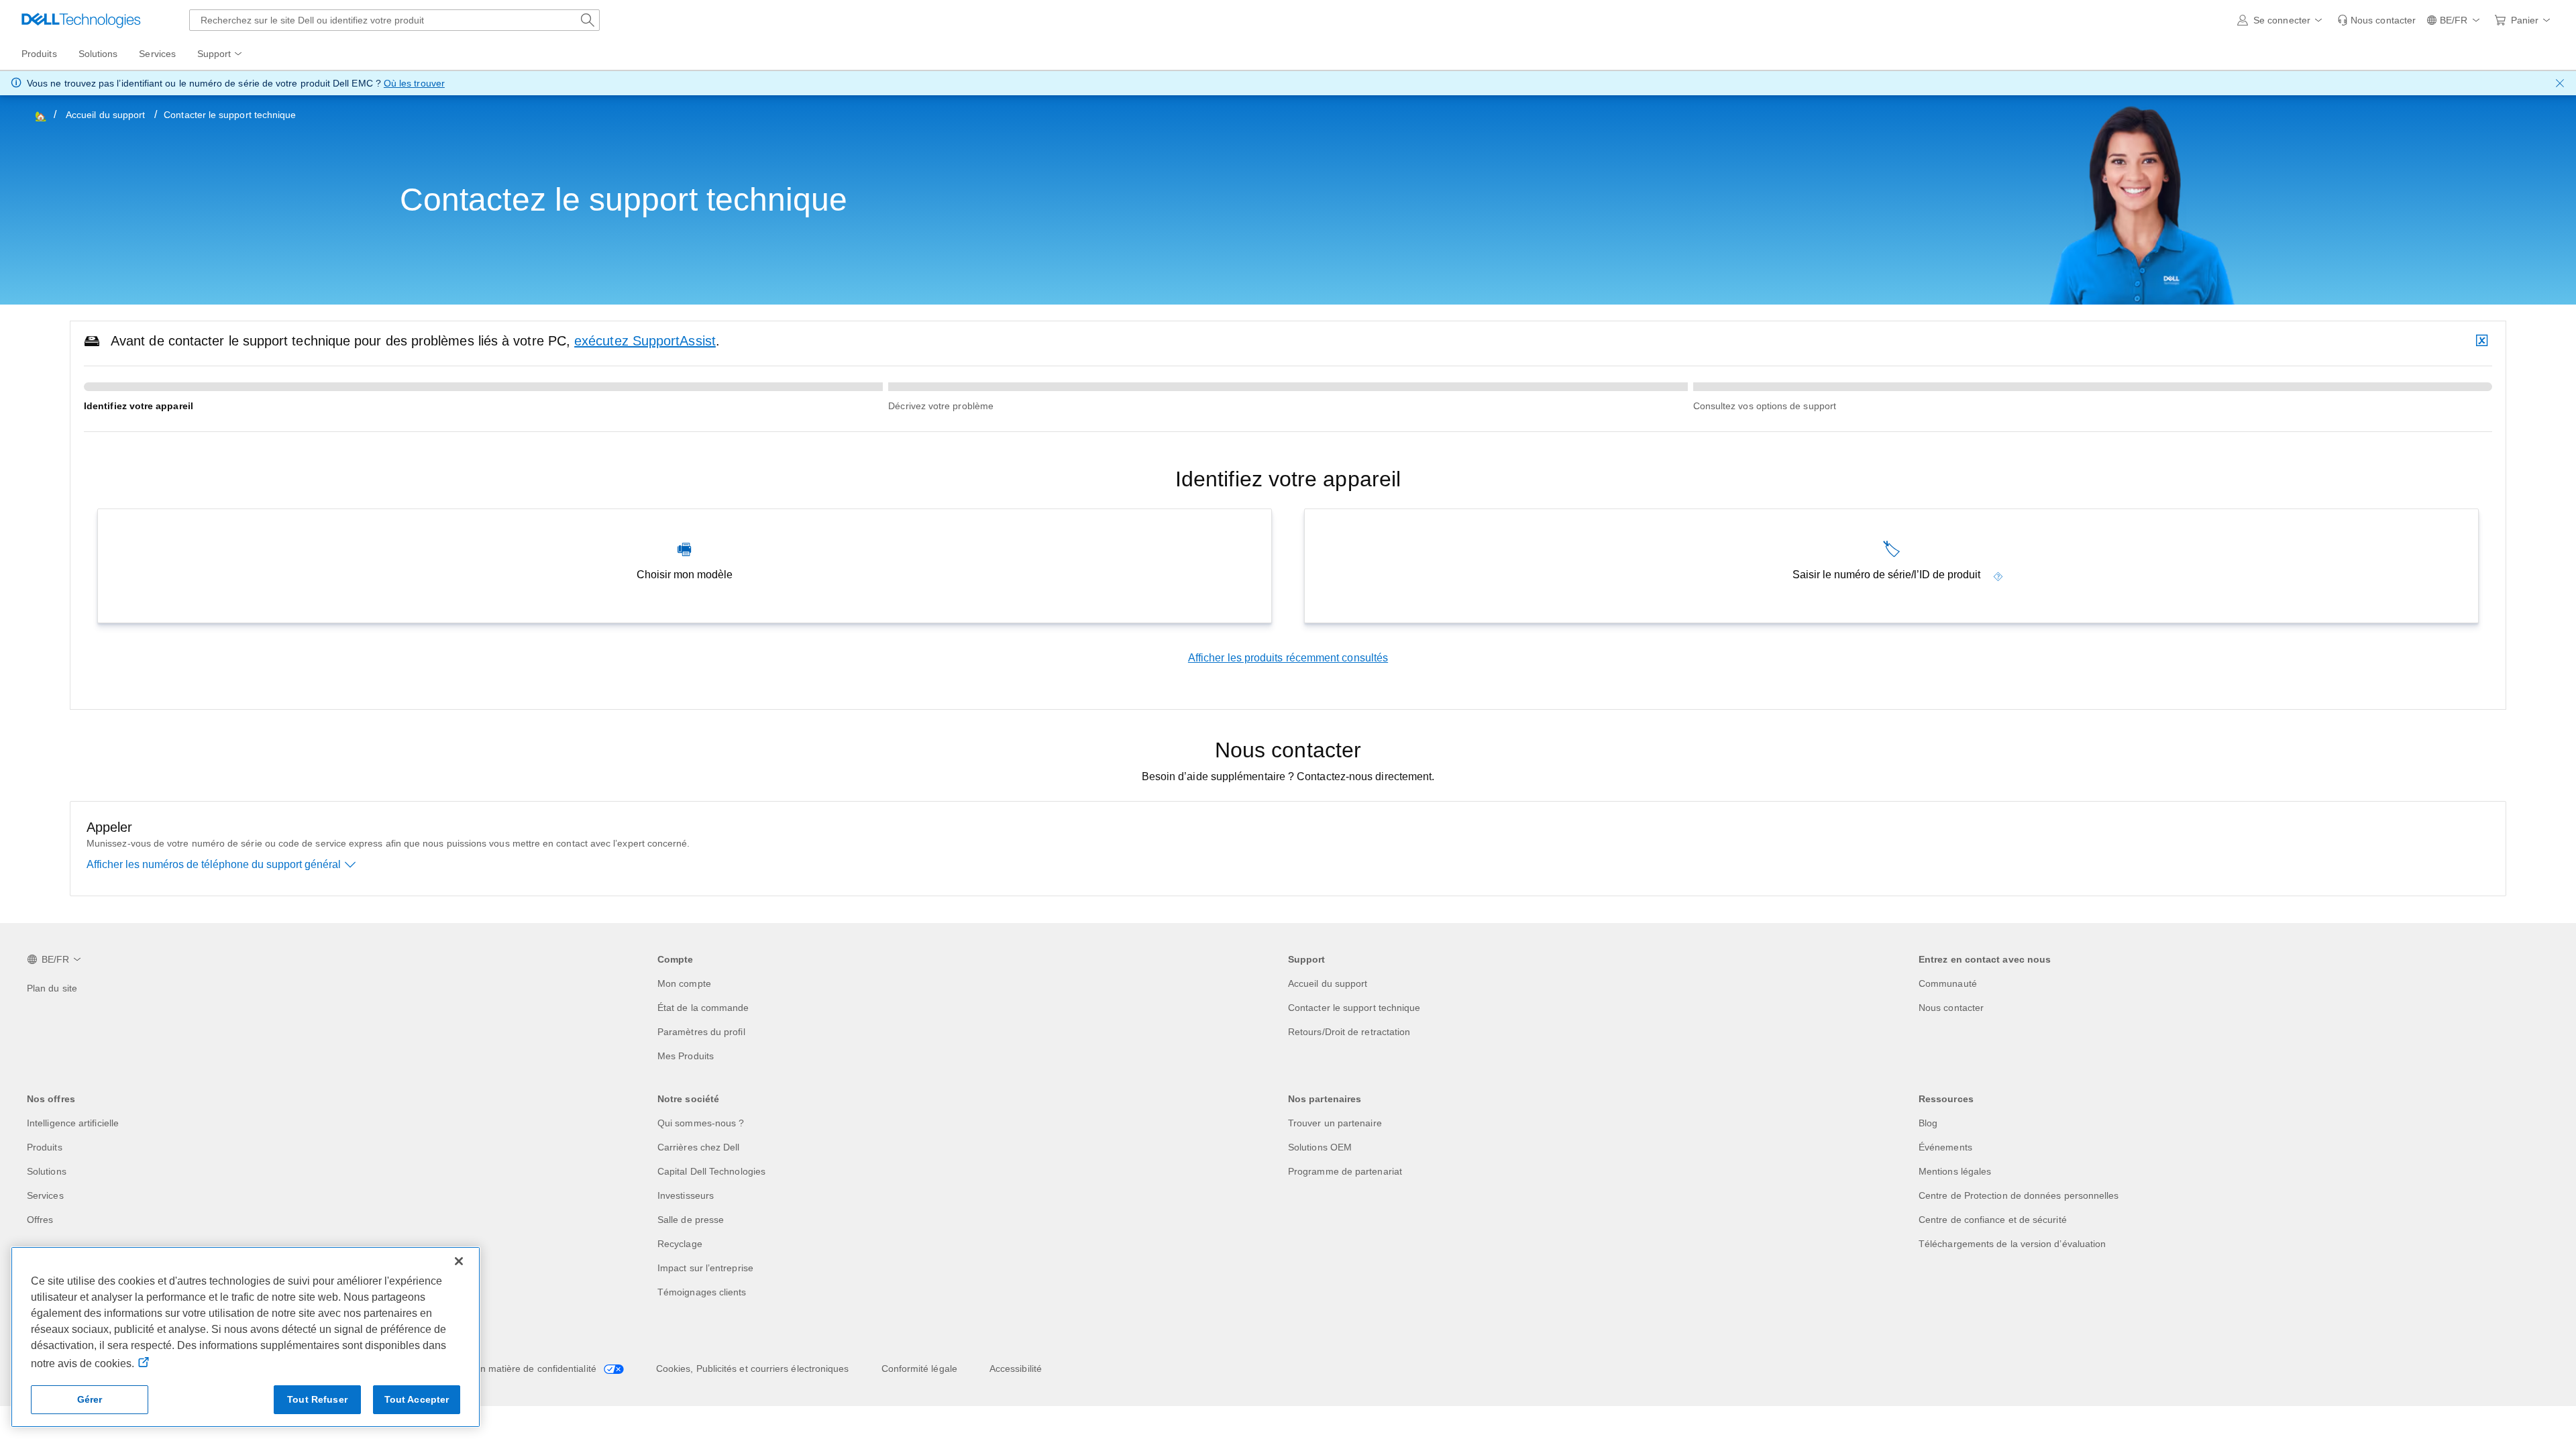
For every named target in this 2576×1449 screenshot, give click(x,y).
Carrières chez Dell (699, 1147)
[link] (2376, 20)
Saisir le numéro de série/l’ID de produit (1886, 575)
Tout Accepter (417, 1399)
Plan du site (52, 988)
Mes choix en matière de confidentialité (514, 1368)
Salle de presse (691, 1220)
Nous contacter (1951, 1008)
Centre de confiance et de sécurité (1993, 1220)
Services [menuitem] (157, 54)
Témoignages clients (702, 1292)
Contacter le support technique (1354, 1008)
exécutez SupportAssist (645, 341)
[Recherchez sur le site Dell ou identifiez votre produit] (588, 20)
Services (45, 1195)
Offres (40, 1220)
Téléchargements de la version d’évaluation (2012, 1244)
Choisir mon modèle (685, 575)
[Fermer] (459, 1261)
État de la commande (703, 1008)
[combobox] (394, 20)
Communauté (1948, 983)
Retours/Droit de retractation (1349, 1032)
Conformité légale (919, 1368)
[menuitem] (221, 54)
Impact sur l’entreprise (705, 1268)
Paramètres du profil (701, 1032)
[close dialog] (2560, 83)
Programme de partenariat (1345, 1171)
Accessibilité (1016, 1368)
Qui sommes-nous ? (701, 1123)
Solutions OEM (1320, 1147)
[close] (2483, 341)
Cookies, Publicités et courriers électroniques (753, 1368)
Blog (1928, 1123)
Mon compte (684, 983)
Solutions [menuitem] (98, 54)
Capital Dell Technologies (711, 1171)
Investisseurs (686, 1195)
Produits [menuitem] (39, 54)
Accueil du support (105, 115)
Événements (1945, 1147)
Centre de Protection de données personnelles (2019, 1195)
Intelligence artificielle (73, 1123)
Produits (45, 1147)
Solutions (47, 1171)
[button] (2282, 20)
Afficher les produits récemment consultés (1288, 658)
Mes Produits (686, 1056)
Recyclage (680, 1244)
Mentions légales (1955, 1171)
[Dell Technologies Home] (81, 20)
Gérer (90, 1399)
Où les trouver (414, 83)
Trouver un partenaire (1335, 1123)
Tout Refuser (317, 1399)
